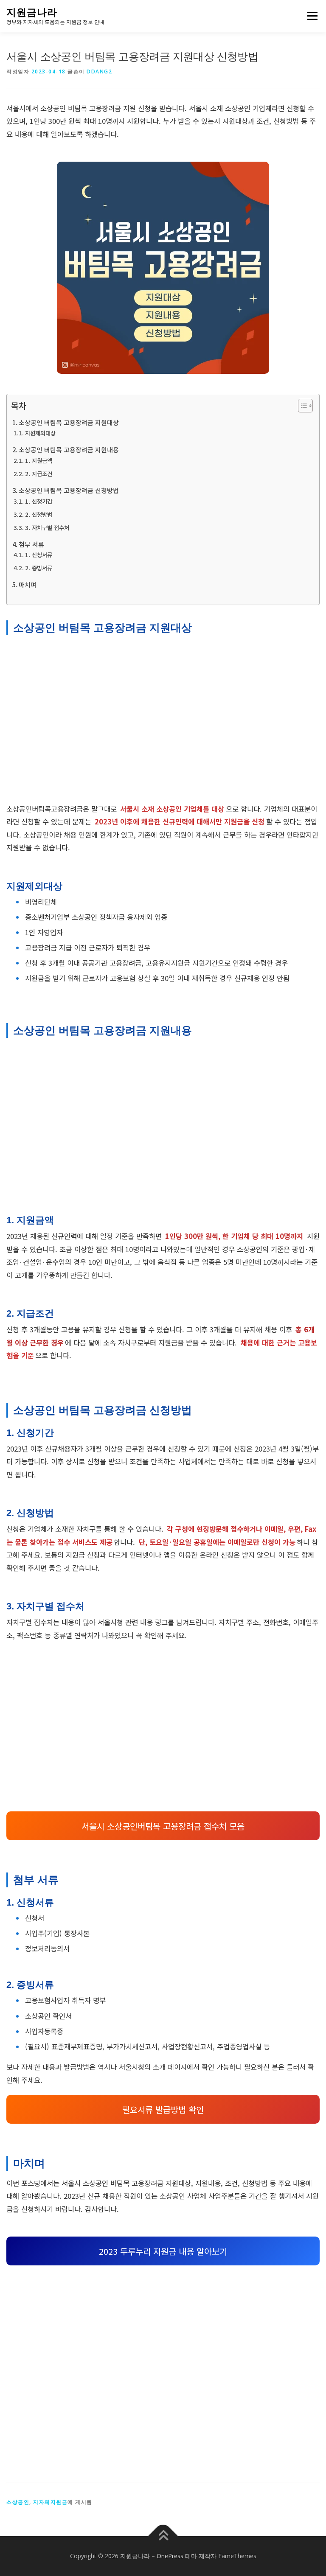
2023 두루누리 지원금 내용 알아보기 (163, 2251)
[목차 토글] (301, 406)
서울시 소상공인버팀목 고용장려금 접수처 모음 (163, 1826)
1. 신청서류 (39, 555)
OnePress (170, 2556)
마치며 (28, 584)
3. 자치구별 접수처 (47, 527)
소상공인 (18, 2502)
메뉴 (310, 16)
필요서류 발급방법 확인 (163, 2109)
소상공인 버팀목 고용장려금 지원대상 (69, 422)
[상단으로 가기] (163, 2536)
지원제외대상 (40, 433)
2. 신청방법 (39, 514)
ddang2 (99, 71)
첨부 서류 (31, 544)
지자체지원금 (50, 2502)
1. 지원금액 (39, 460)
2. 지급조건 (39, 474)
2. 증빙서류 (39, 568)
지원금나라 (32, 12)
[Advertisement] (163, 722)
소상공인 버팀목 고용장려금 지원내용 (69, 450)
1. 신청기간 (39, 501)
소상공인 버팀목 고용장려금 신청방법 (69, 490)
